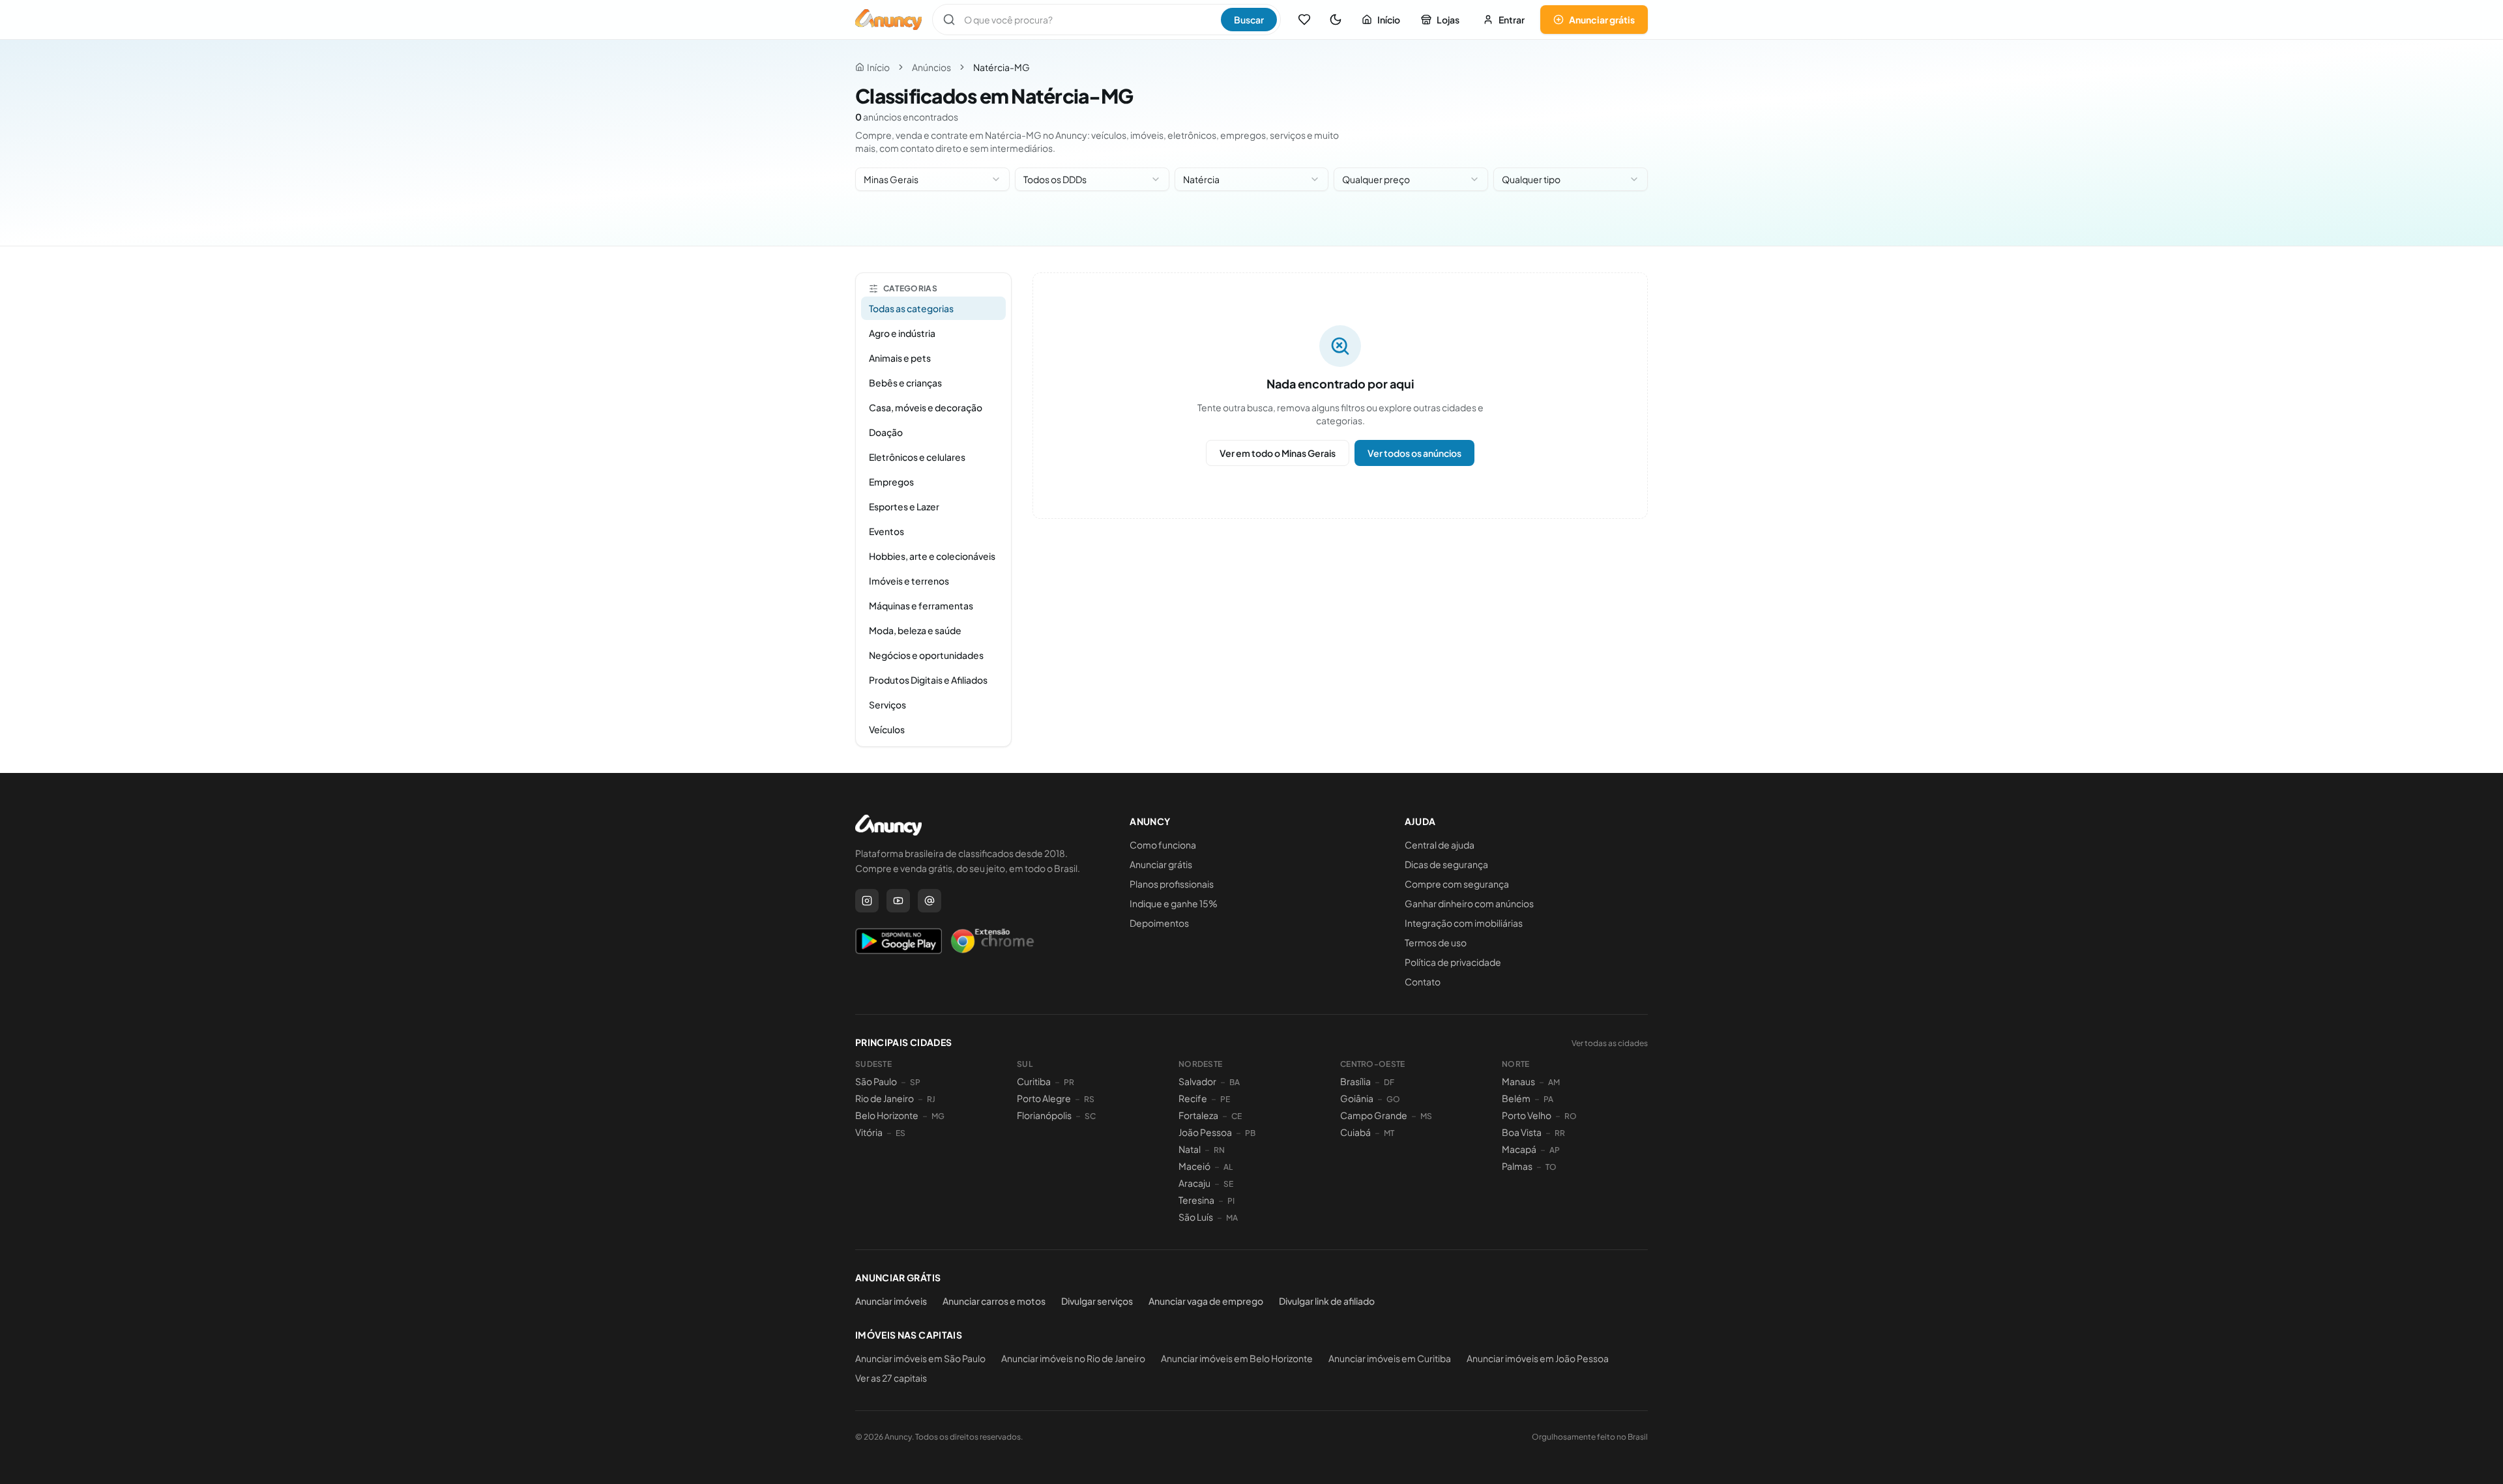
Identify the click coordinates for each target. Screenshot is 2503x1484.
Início (1389, 20)
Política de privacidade (1453, 962)
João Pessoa (1205, 1132)
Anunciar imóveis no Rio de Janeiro (1073, 1358)
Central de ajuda (1440, 845)
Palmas (1517, 1166)
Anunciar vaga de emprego (1206, 1301)
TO (1551, 1167)
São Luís (1196, 1217)
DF (1389, 1082)
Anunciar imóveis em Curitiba (1390, 1358)
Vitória (869, 1132)
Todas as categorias (911, 308)
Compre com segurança (1457, 884)
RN (1219, 1150)
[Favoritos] (1304, 20)
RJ (931, 1099)
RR (1560, 1133)
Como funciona (1163, 845)
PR (1069, 1082)
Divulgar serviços (1097, 1301)
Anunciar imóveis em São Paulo (920, 1358)
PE (1225, 1099)
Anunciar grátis (1602, 20)
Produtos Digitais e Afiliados (928, 680)
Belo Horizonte (887, 1115)
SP (915, 1082)
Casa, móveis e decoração (926, 407)
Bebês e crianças (905, 383)
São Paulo (876, 1081)
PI (1231, 1201)
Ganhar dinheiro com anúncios (1469, 903)
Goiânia (1357, 1098)
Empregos (891, 482)
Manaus (1518, 1081)
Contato (1423, 982)
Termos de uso (1436, 942)
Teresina (1196, 1200)
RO (1571, 1116)
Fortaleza (1198, 1115)
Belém (1516, 1098)
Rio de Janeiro (885, 1098)
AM (1554, 1082)
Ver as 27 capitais (891, 1378)
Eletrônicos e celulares (917, 457)
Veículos (887, 729)
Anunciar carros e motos (994, 1301)
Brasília (1355, 1081)
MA (1232, 1218)
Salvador (1197, 1081)
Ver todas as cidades (1610, 1043)
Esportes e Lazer (904, 506)
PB (1250, 1133)
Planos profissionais (1172, 884)
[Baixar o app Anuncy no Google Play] (899, 941)
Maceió (1194, 1166)
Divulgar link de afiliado (1327, 1301)
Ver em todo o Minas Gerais (1278, 453)
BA (1235, 1082)
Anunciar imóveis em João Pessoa (1538, 1358)
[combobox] (932, 179)
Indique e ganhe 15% (1174, 903)
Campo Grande (1374, 1115)
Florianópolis (1044, 1115)
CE (1237, 1116)
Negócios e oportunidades (926, 655)
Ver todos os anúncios (1414, 453)
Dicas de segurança (1446, 864)
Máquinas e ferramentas (921, 605)
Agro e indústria (902, 333)
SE (1228, 1184)
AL (1228, 1167)
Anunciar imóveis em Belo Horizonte (1237, 1358)
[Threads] (929, 901)
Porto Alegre (1044, 1098)
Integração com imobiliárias (1464, 923)
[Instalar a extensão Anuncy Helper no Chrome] (992, 941)
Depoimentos (1159, 923)
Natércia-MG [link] (1002, 67)
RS (1089, 1099)
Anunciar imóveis (891, 1301)
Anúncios (931, 67)
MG (938, 1116)
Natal (1190, 1149)
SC (1090, 1116)
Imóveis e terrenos (909, 581)
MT (1389, 1133)
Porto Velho (1527, 1115)
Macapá (1519, 1149)
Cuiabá (1355, 1132)
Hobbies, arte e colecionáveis (932, 556)
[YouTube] (898, 901)
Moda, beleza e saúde (915, 630)
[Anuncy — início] (888, 20)
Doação (886, 432)
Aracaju (1194, 1183)
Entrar (1512, 20)
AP (1555, 1150)
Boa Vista (1522, 1132)
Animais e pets (900, 358)
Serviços (887, 705)
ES (900, 1133)
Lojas (1448, 20)
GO (1393, 1099)
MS (1426, 1116)
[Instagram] (867, 901)
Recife (1193, 1098)
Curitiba (1034, 1081)
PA (1548, 1099)
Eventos (886, 531)
